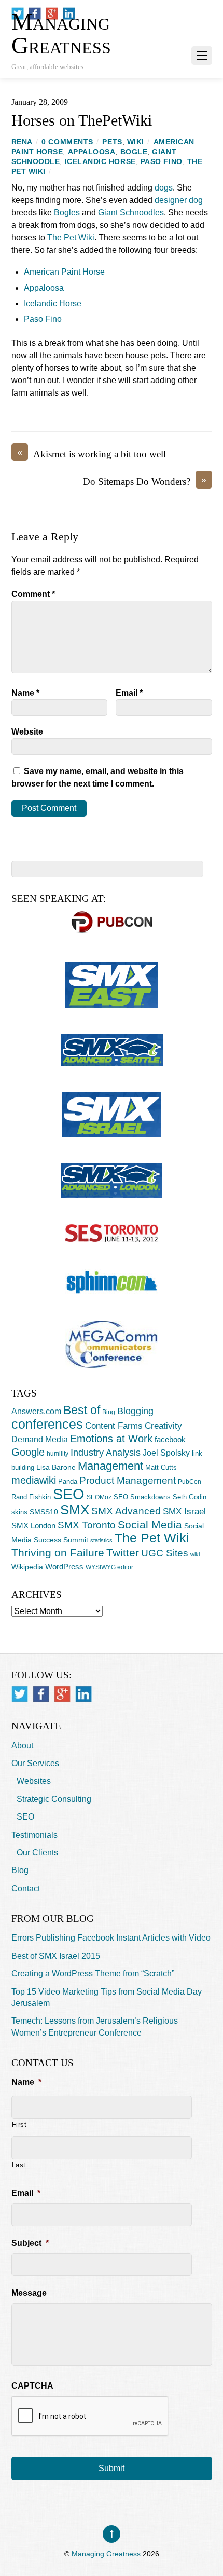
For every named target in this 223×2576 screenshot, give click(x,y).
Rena (22, 142)
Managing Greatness (106, 2554)
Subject (30, 2243)
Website (27, 732)
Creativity (163, 1426)
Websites (34, 1781)
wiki (136, 142)
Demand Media (40, 1439)
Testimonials (34, 1835)
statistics (101, 1540)
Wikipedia (27, 1567)
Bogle (134, 152)
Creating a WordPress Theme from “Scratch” (93, 1974)
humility (58, 1454)
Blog (20, 1870)
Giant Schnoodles (131, 213)
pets (112, 142)
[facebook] (41, 1694)
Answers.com (36, 1411)
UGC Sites (165, 1553)
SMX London (33, 1526)
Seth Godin (190, 1497)
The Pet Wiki (71, 238)
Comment (33, 594)
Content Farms (114, 1426)
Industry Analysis (106, 1453)
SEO (69, 1494)
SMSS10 (44, 1512)
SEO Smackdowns (142, 1497)
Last (19, 2165)
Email (129, 693)
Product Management (128, 1480)
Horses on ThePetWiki (82, 120)
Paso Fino (162, 162)
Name (25, 693)
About (22, 1746)
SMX (75, 1510)
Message (29, 2293)
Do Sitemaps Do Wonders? (145, 481)
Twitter (123, 1553)
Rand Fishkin (31, 1497)
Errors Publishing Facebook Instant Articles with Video (111, 1938)
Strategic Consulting (54, 1799)
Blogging (135, 1411)
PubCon (190, 1482)
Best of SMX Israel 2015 (56, 1956)
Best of (82, 1410)
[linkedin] (83, 1694)
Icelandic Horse (100, 162)
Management (110, 1466)
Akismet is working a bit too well (92, 453)
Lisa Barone (56, 1467)
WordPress (64, 1567)
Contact (26, 1888)
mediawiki (34, 1480)
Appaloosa (92, 152)
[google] (62, 1694)
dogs (164, 188)
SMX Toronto (87, 1525)
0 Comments (67, 142)
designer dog (179, 200)
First (19, 2125)
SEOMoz (99, 1497)
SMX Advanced (126, 1511)
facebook (170, 1439)
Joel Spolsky (166, 1453)
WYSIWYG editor (109, 1567)
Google (28, 1452)
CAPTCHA (32, 2386)
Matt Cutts (161, 1467)
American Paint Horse (64, 272)
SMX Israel (184, 1511)
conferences (47, 1424)
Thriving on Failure (58, 1553)
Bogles (67, 213)
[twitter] (20, 1694)
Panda (68, 1481)
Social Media (150, 1525)
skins (19, 1512)
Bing (109, 1412)
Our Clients (37, 1853)
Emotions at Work (111, 1439)
